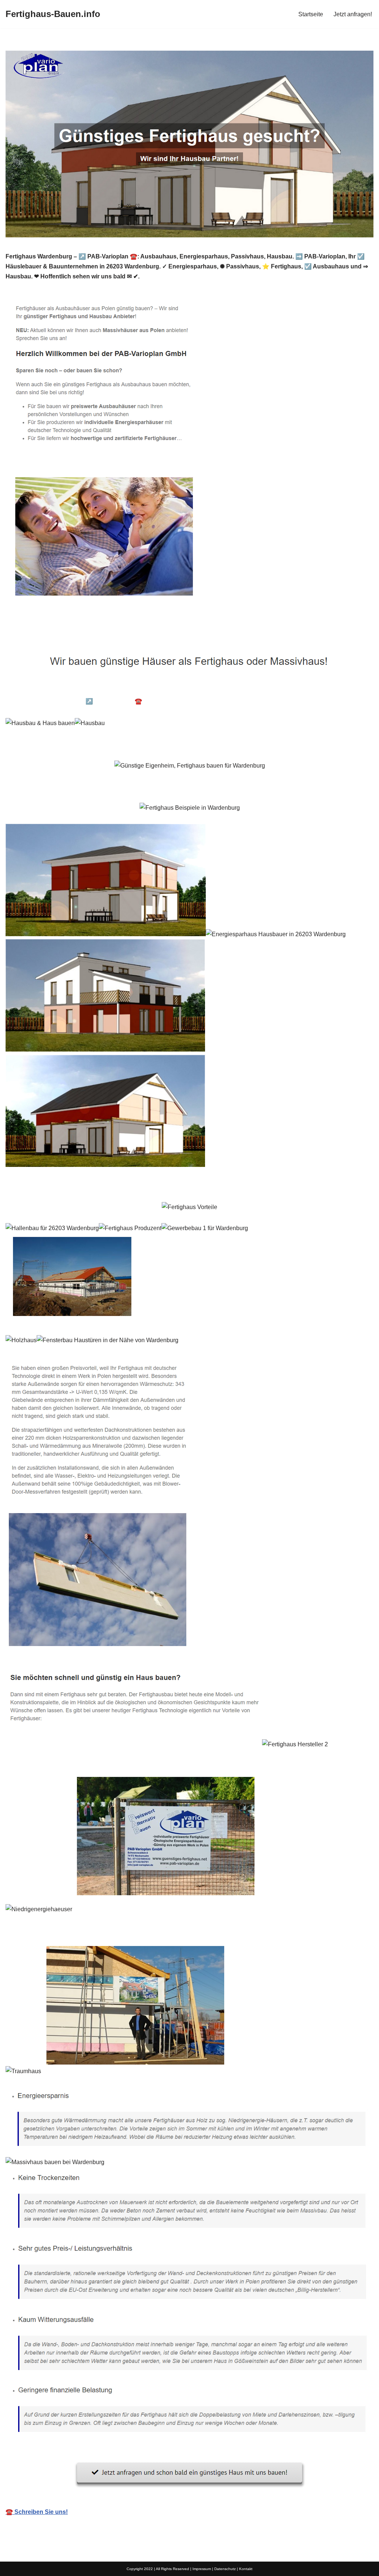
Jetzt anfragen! (353, 14)
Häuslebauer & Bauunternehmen (62, 690)
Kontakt (246, 2569)
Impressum (202, 2569)
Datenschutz (225, 2569)
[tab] (62, 690)
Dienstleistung (319, 701)
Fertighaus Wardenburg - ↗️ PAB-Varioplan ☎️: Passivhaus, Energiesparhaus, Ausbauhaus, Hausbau (153, 701)
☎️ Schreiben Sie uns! (37, 2512)
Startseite (311, 14)
